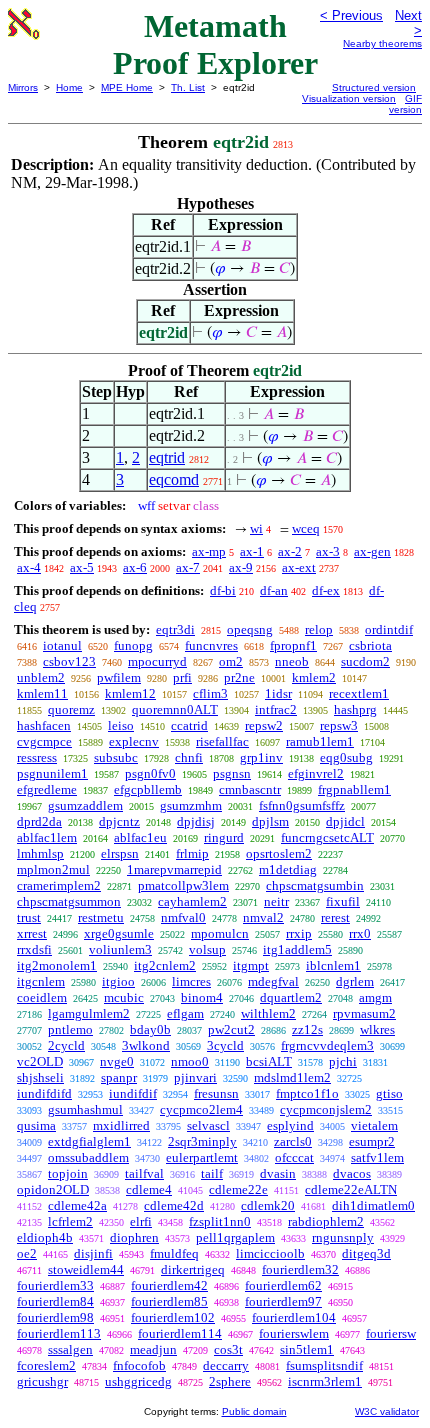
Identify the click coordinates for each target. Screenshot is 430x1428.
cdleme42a (77, 1205)
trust (29, 917)
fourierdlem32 (300, 1269)
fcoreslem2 (46, 1365)
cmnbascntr (250, 789)
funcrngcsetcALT (327, 837)
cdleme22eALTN (351, 1189)
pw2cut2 (231, 1029)
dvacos (352, 1173)
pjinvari (195, 1077)
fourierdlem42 (169, 1285)
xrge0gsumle (119, 933)
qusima (36, 1125)
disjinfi (93, 1253)
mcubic (124, 997)
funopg (133, 645)
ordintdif (389, 629)
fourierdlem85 (169, 1301)
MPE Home (127, 87)
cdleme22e (238, 1189)
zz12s (307, 1029)
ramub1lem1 (320, 741)
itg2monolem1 (57, 965)
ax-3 (328, 551)
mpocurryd (157, 661)
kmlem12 (130, 693)
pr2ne (239, 677)
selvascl (208, 1125)
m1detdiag (288, 869)
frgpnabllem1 (354, 789)
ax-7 (188, 567)
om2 (231, 661)
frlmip (192, 853)
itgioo (118, 981)
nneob (292, 661)
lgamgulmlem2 (89, 1013)
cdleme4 (149, 1189)
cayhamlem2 (192, 901)
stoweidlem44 (86, 1269)
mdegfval (273, 981)
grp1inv (261, 757)
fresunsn (216, 1093)
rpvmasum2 (364, 1013)
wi (256, 528)
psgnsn (232, 773)
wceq (306, 528)
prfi (182, 677)
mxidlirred (121, 1125)
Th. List (188, 87)
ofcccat (294, 1157)
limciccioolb (270, 1253)
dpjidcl (345, 821)
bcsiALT (269, 1061)
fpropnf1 (293, 645)
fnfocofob (139, 1365)
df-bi (223, 590)
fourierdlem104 (294, 1317)
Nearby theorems (382, 43)
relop (319, 629)
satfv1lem (377, 1157)
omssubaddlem (88, 1157)
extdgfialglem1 (89, 1141)
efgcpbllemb (148, 789)
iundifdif (133, 1093)
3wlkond (146, 1045)
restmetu (101, 917)
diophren (134, 1237)
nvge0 (117, 1061)
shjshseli (40, 1077)
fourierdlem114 (180, 1333)
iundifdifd (44, 1093)
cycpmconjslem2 (326, 1109)
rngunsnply (343, 1237)
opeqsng (250, 629)
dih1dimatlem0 (373, 1205)
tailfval (144, 1173)
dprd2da (39, 821)
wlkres (377, 1029)
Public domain (254, 1411)
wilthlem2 (268, 1013)
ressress (37, 757)
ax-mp (209, 551)
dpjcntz (119, 821)
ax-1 (252, 551)
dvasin (278, 1173)
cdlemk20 (268, 1205)
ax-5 (82, 567)
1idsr (278, 693)
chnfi (189, 757)
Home (69, 87)
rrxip (299, 933)
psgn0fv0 (150, 773)
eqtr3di (175, 629)
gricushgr (42, 1381)
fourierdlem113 (59, 1333)
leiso (121, 725)
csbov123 (69, 661)
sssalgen (70, 1349)
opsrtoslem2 (279, 853)
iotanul (62, 645)
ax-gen (372, 551)
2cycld (66, 1045)
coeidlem (42, 997)
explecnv (134, 741)
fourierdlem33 (55, 1285)
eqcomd (174, 479)
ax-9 (241, 567)
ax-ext (299, 567)
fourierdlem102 (173, 1317)
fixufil (343, 901)
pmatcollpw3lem (183, 885)
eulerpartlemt (202, 1157)
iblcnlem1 (333, 965)
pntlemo (70, 1029)
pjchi (343, 1061)
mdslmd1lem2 (292, 1077)
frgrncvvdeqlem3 (327, 1045)
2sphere (230, 1381)
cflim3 (210, 693)
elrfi (141, 1221)
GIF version (405, 104)
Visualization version (349, 98)
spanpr (119, 1077)
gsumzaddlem (85, 805)
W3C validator (387, 1411)
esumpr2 (372, 1141)
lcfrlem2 (70, 1221)
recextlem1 (359, 693)
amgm (375, 997)
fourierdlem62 (283, 1285)
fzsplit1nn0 (220, 1221)
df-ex (326, 590)
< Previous (351, 15)
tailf (212, 1173)
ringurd (224, 837)
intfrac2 (276, 709)
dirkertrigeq (193, 1269)
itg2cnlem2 (165, 965)
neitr (276, 901)
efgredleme (47, 789)
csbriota (370, 645)
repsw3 (339, 725)
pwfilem (119, 677)
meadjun (153, 1349)
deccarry (226, 1365)
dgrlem (355, 981)
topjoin (68, 1173)
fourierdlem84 (55, 1301)
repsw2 (264, 725)
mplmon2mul (53, 869)
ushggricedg (138, 1381)
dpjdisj (196, 821)
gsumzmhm (191, 805)
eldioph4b (45, 1237)
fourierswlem (294, 1333)
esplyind (290, 1125)
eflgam (185, 1013)
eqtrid (167, 457)
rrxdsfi (34, 949)
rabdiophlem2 (326, 1221)
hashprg (355, 709)
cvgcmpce (44, 741)
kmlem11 (42, 693)
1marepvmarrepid (174, 869)
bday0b (150, 1029)
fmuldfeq (174, 1253)
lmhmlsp (40, 853)
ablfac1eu (140, 837)
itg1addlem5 (297, 949)
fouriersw (391, 1333)
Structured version (374, 87)
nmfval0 (183, 917)
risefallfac (222, 741)
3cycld (225, 1045)
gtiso (389, 1093)
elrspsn (120, 853)
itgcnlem (41, 981)
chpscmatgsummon (69, 901)
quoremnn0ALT (175, 709)
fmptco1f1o (307, 1093)
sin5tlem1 (307, 1349)
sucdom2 (365, 661)
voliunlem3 (120, 949)
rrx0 (360, 933)
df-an (274, 590)
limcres (191, 981)
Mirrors (23, 87)
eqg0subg (346, 757)
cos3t (228, 1349)
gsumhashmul (85, 1109)
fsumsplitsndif (324, 1365)
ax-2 (290, 551)
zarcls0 (293, 1141)
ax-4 (29, 567)
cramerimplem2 (59, 885)
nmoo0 (190, 1061)
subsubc (116, 757)
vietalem (374, 1125)
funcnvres (211, 645)
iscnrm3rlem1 (325, 1381)
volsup (207, 949)
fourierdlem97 (283, 1301)
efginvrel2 (316, 773)
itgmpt (251, 965)
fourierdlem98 (55, 1317)
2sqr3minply (202, 1141)
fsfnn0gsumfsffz (302, 805)
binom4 (202, 997)
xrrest (32, 933)
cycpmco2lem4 (201, 1109)
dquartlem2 (291, 997)
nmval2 (263, 917)
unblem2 (41, 677)
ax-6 (135, 567)
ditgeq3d (366, 1253)
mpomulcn (220, 933)
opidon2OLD (53, 1189)
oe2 (27, 1253)
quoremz (71, 709)
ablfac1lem (47, 837)
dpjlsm (270, 821)
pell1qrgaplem (235, 1237)
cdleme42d (174, 1205)
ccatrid (189, 725)
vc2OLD (40, 1061)
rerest (335, 917)
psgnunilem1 (52, 773)
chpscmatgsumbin (315, 885)
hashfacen (44, 725)
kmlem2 (314, 677)
